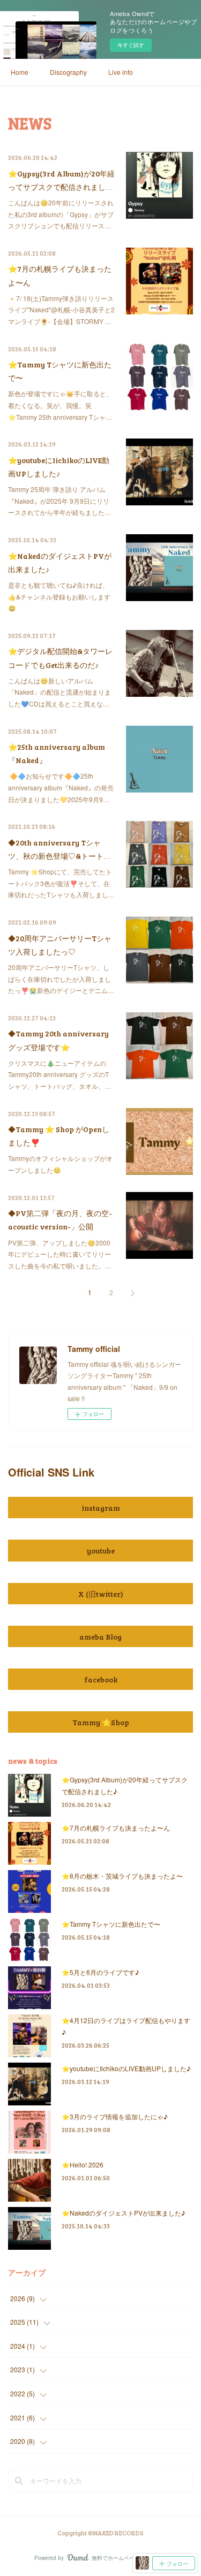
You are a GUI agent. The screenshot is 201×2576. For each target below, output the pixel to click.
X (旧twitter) (101, 1594)
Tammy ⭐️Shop (101, 1722)
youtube (101, 1551)
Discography (68, 72)
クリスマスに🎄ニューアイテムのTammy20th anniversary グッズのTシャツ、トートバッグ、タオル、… (59, 1074)
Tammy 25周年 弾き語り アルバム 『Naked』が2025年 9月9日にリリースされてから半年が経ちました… (59, 501)
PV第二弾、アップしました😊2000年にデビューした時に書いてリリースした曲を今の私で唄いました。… (59, 1254)
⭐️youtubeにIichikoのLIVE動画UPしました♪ (126, 2068)
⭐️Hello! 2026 (83, 2164)
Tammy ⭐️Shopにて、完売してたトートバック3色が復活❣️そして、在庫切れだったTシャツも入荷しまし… (61, 883)
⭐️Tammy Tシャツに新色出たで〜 (111, 1924)
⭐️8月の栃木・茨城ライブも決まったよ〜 (122, 1876)
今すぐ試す (131, 45)
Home (20, 72)
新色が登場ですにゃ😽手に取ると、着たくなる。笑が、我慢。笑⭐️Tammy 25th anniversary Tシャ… (60, 405)
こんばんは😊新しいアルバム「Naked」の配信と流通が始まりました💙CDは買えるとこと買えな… (59, 692)
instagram (101, 1508)
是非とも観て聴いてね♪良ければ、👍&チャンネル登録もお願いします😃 (59, 596)
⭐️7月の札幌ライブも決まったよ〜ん (116, 1828)
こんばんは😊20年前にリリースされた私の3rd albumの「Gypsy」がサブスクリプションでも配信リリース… (61, 214)
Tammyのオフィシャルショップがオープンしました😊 (60, 1164)
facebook (101, 1679)
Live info (121, 72)
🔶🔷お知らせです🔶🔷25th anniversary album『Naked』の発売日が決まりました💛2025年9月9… (61, 787)
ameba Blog (100, 1637)
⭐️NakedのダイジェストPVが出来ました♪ (124, 2213)
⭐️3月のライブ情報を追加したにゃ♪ (115, 2116)
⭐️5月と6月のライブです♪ (100, 1972)
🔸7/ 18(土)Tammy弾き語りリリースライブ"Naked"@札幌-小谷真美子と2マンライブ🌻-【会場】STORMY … (61, 310)
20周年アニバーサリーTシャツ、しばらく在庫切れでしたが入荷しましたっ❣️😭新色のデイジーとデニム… (61, 979)
